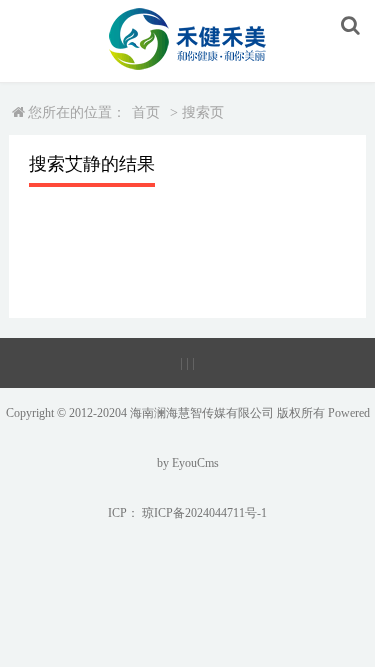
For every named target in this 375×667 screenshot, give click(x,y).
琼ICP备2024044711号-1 (204, 513)
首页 (146, 112)
